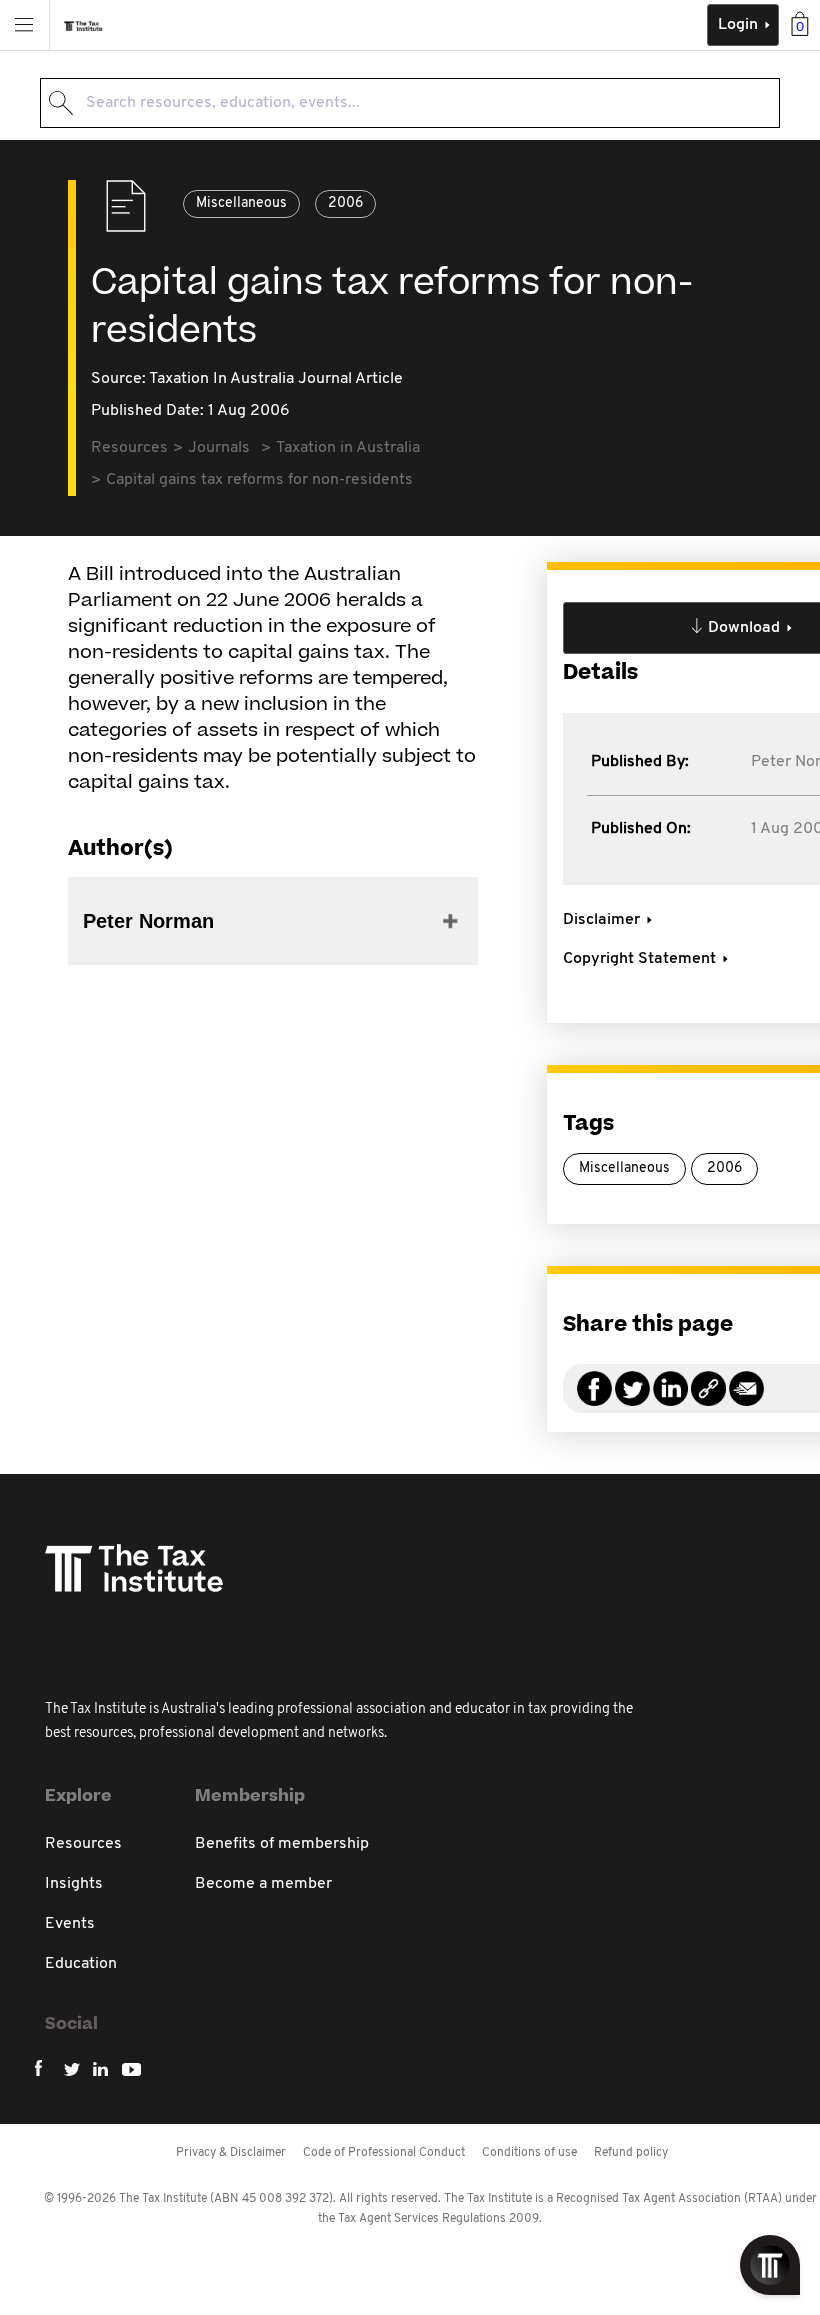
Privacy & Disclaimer (231, 2153)
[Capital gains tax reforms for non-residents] (708, 1400)
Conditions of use (529, 2153)
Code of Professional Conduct (384, 2153)
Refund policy (631, 2153)
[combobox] (410, 103)
